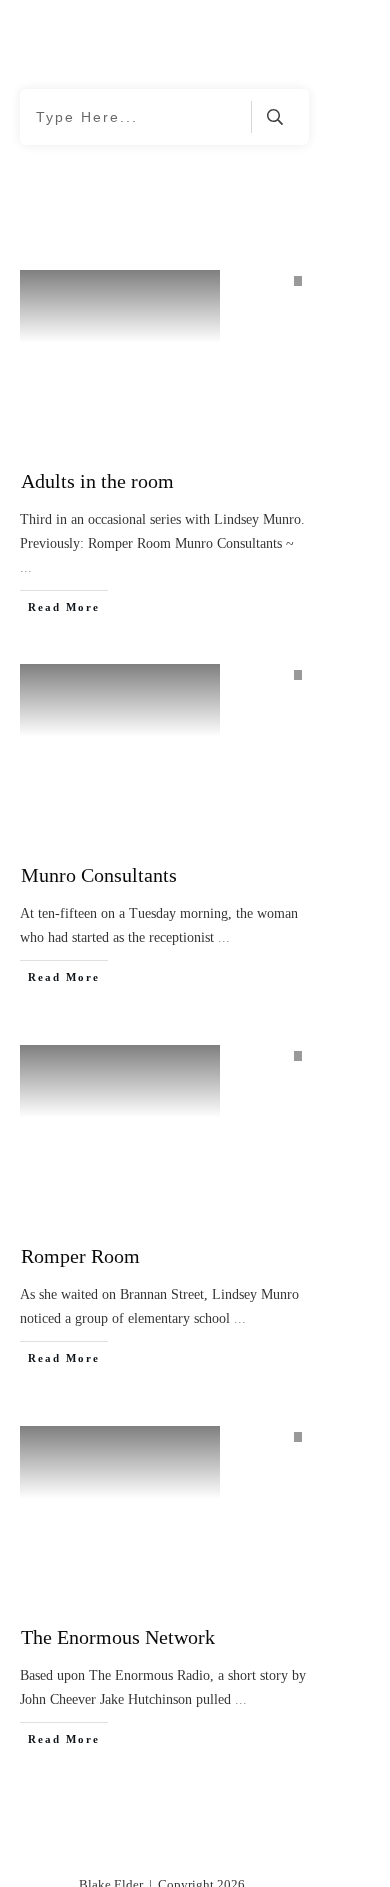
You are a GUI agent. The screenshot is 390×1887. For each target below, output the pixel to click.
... (26, 567)
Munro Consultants (99, 875)
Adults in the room (97, 481)
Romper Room (80, 1256)
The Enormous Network (118, 1637)
